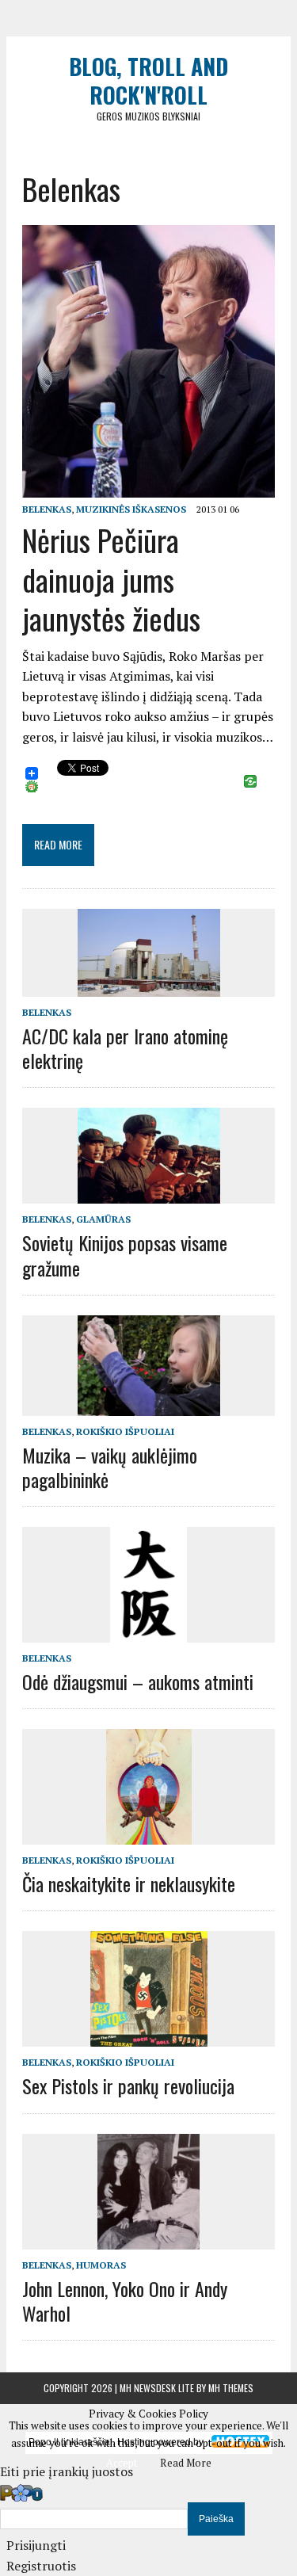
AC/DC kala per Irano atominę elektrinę (125, 1048)
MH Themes (231, 2388)
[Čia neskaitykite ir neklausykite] (149, 1834)
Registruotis (41, 2566)
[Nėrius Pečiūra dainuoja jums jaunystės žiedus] (148, 487)
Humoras (101, 2265)
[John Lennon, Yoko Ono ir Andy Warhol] (148, 2238)
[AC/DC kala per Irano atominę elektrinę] (149, 986)
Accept (122, 2463)
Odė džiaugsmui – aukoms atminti (138, 1681)
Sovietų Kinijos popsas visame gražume (125, 1255)
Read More (186, 2463)
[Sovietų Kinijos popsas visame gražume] (149, 1193)
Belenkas (47, 509)
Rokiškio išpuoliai (125, 1431)
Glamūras (103, 1219)
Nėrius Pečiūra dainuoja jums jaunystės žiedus (111, 579)
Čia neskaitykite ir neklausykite (129, 1883)
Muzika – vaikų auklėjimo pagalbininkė (110, 1467)
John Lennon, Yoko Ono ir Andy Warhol (125, 2301)
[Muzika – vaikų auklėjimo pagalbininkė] (149, 1405)
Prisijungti (36, 2545)
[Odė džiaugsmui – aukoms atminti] (148, 1631)
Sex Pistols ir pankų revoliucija (128, 2086)
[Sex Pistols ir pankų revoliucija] (149, 2036)
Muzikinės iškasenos (131, 509)
